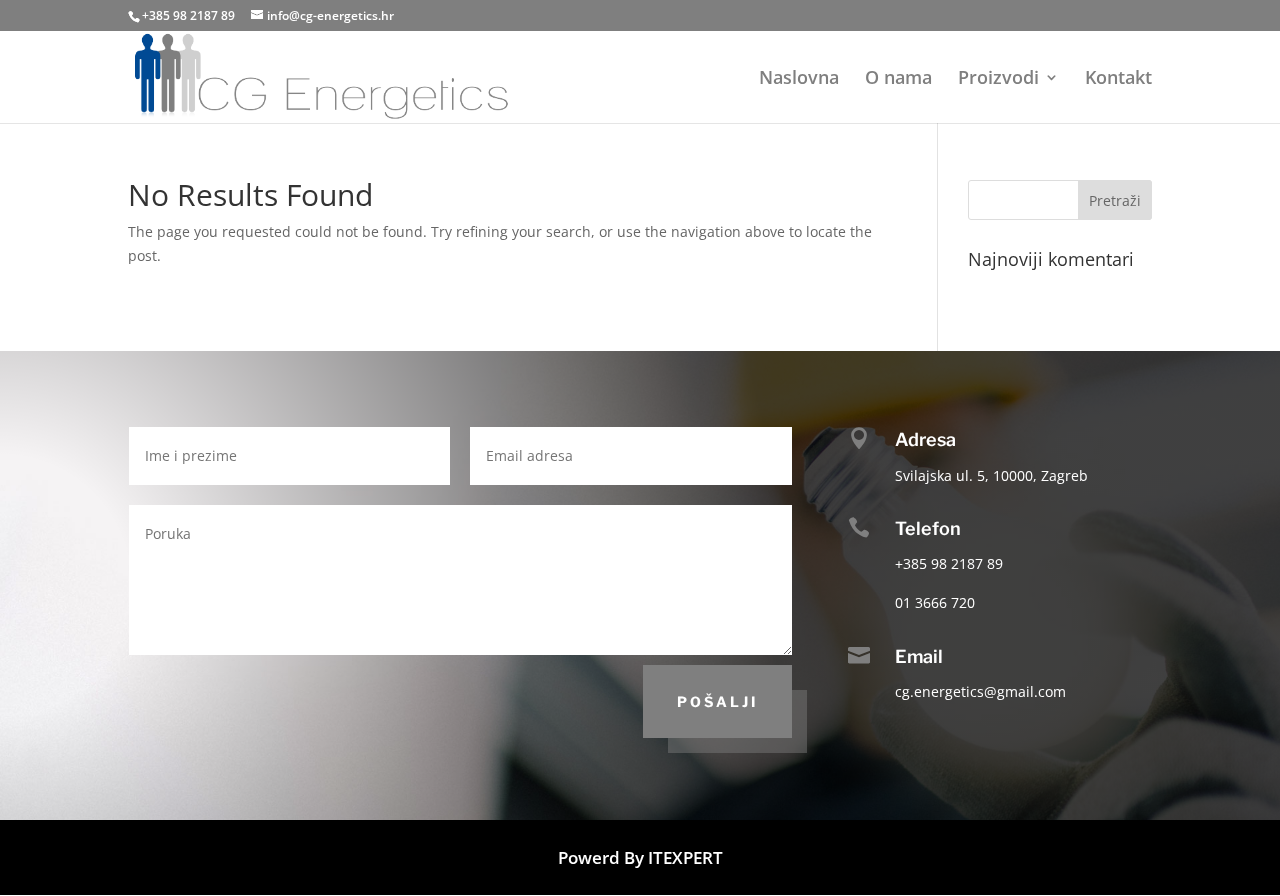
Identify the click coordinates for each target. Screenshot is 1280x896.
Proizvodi (998, 79)
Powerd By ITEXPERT (640, 857)
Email (919, 656)
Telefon (928, 528)
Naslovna (799, 79)
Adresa (925, 439)
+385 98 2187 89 (188, 15)
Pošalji (717, 701)
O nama (898, 79)
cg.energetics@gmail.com (980, 691)
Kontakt (1118, 79)
